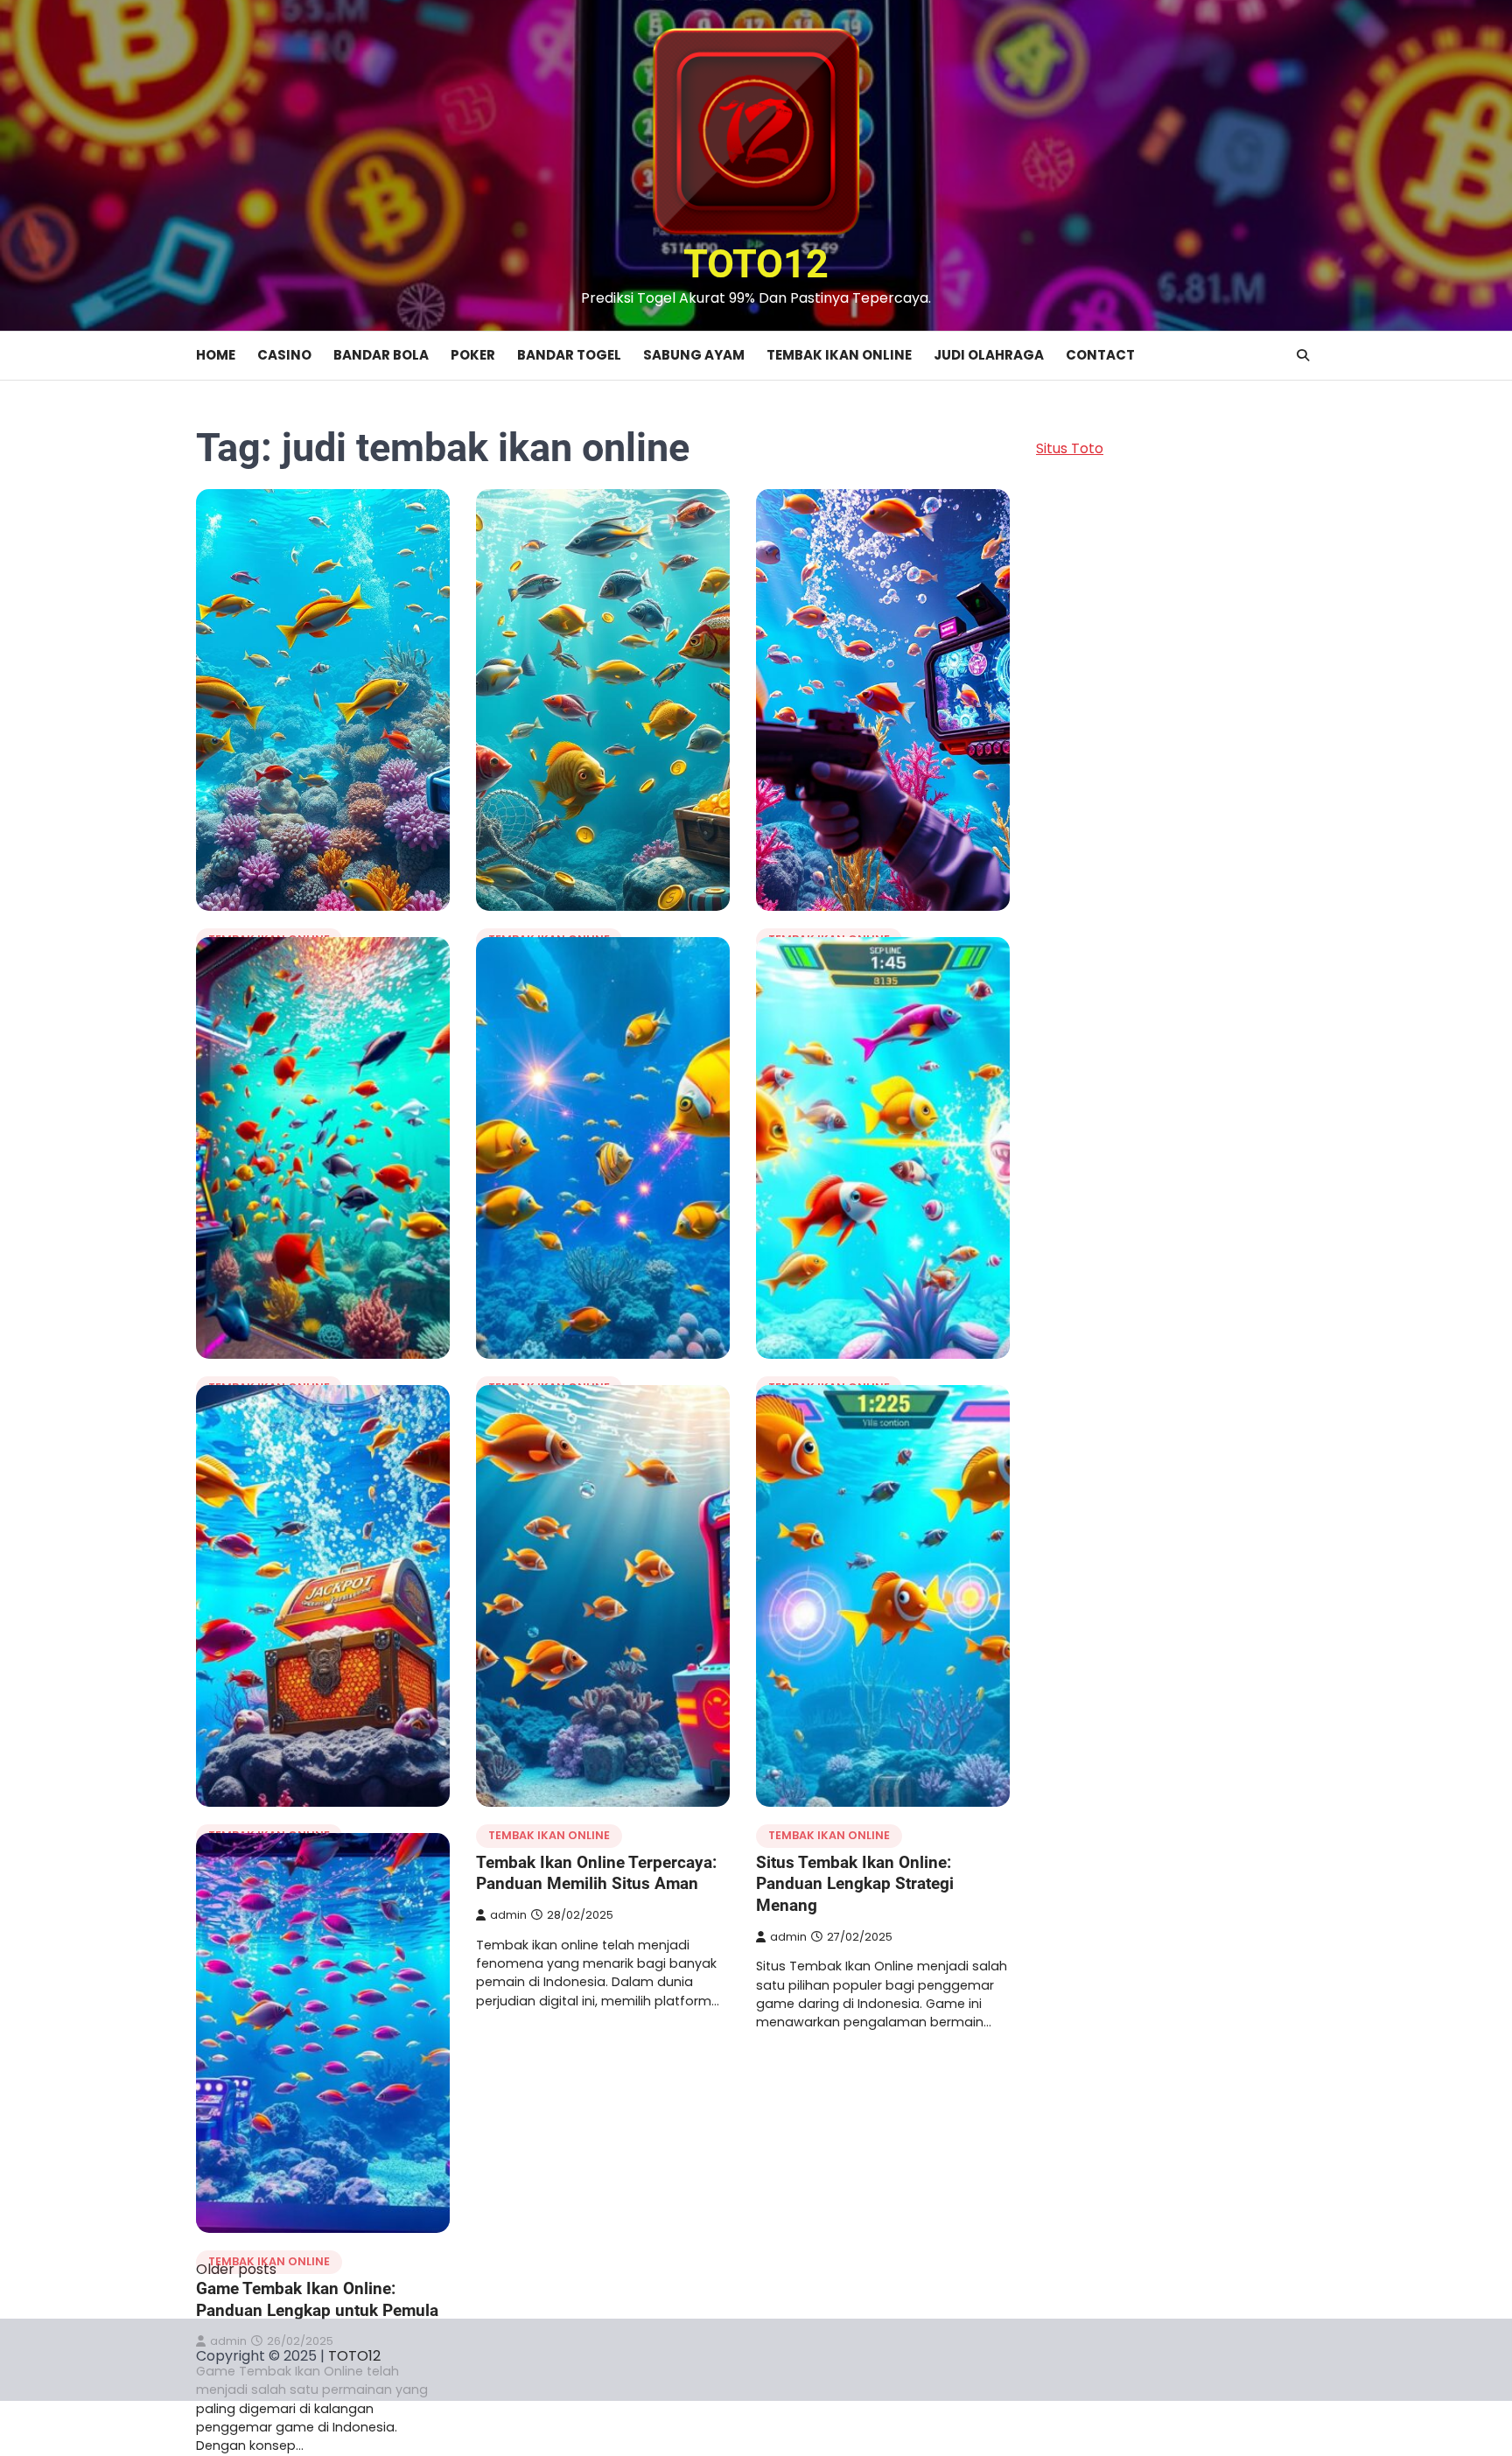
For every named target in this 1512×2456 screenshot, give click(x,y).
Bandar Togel (569, 355)
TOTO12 (756, 264)
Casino (284, 355)
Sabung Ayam (694, 355)
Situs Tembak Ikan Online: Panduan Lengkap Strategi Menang (855, 1884)
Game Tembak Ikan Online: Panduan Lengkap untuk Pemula (317, 2299)
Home (216, 355)
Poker (473, 355)
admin (508, 1915)
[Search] (1303, 355)
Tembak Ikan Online (839, 355)
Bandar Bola (381, 355)
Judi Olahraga (989, 355)
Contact (1100, 355)
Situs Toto (1070, 448)
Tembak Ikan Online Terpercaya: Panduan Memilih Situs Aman (596, 1873)
